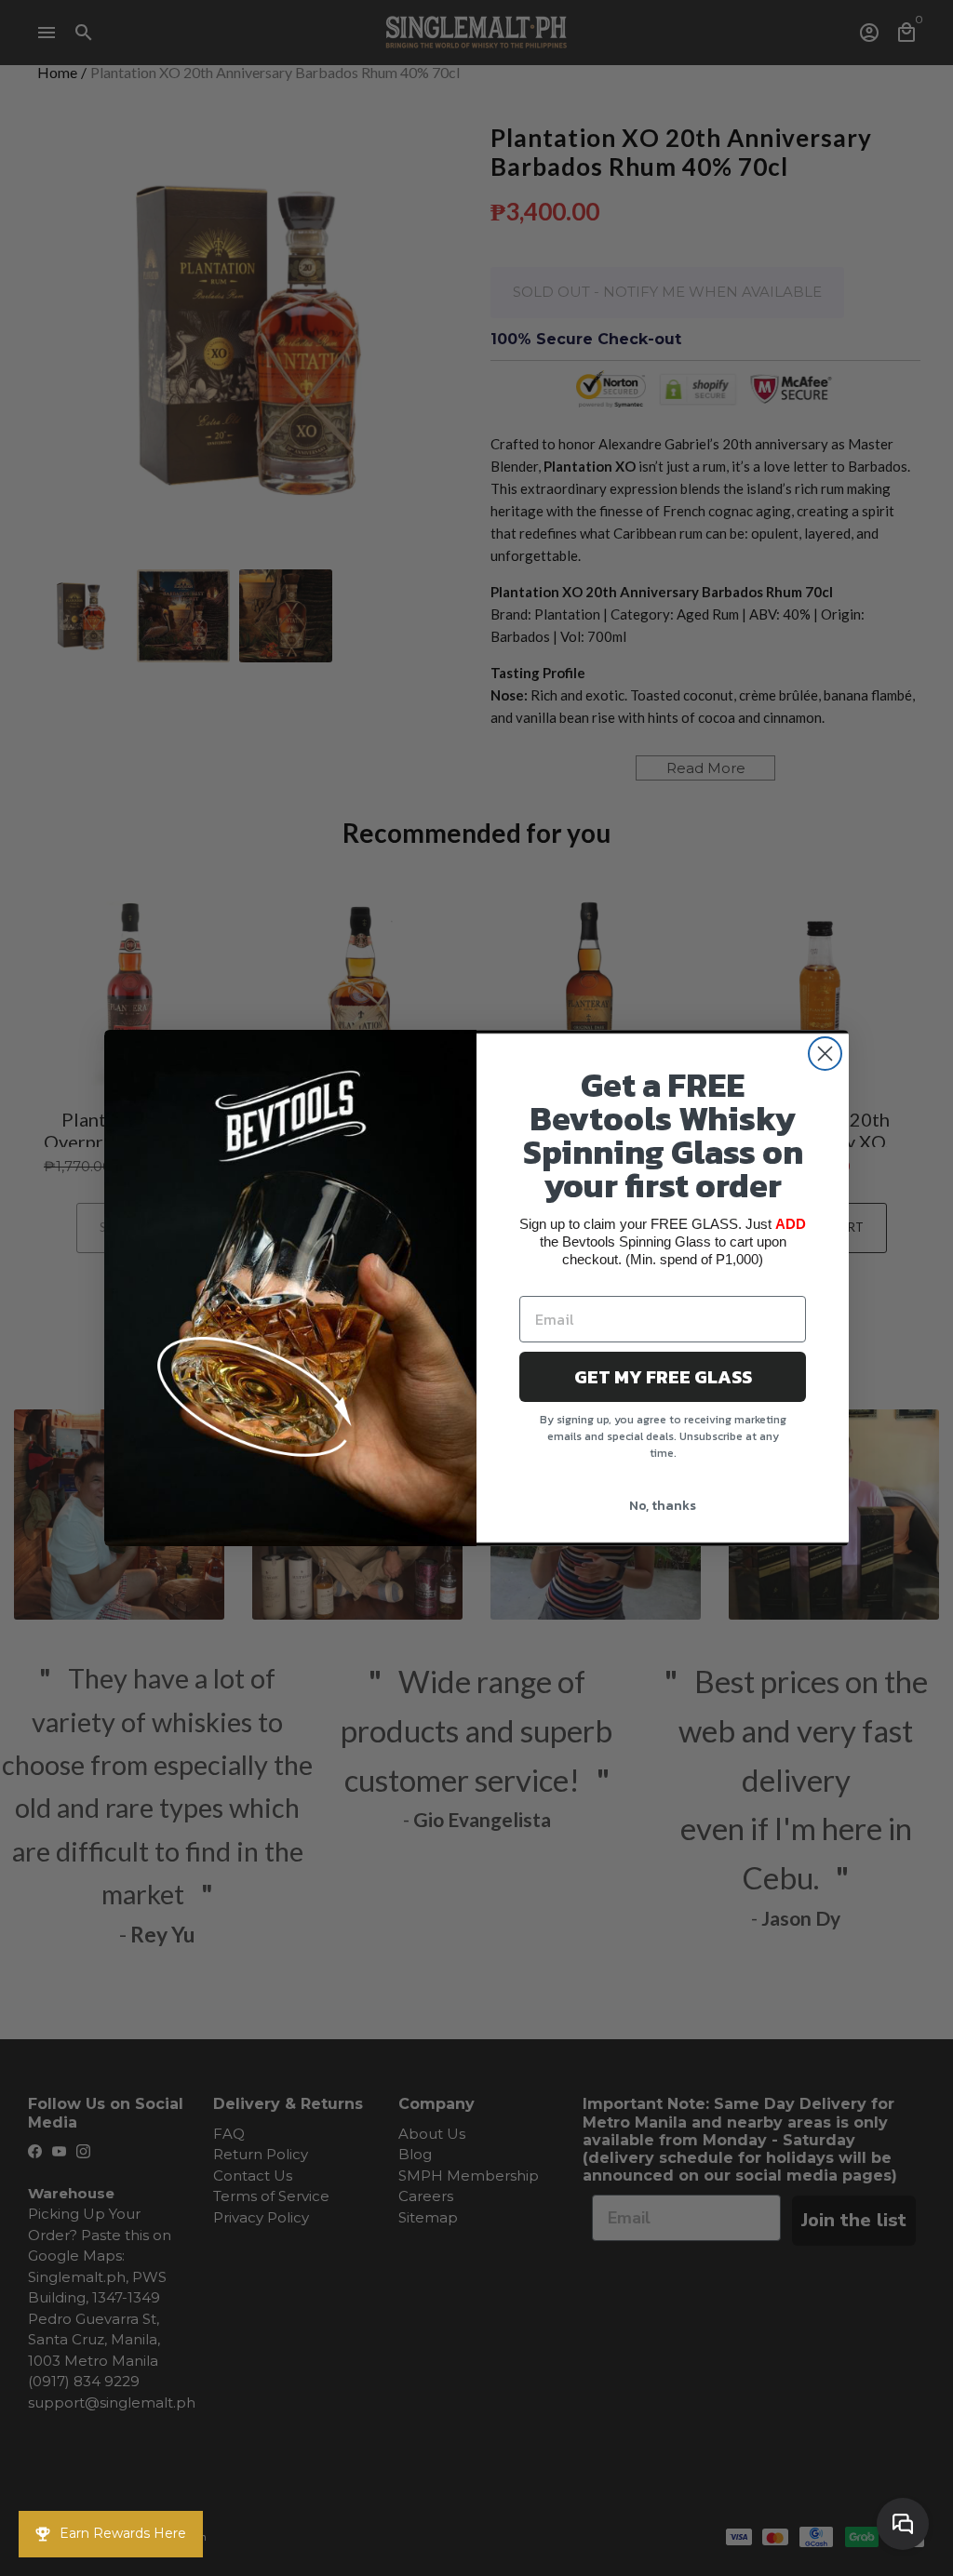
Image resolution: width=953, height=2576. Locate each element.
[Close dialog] (825, 1054)
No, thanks (663, 1506)
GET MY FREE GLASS (663, 1377)
